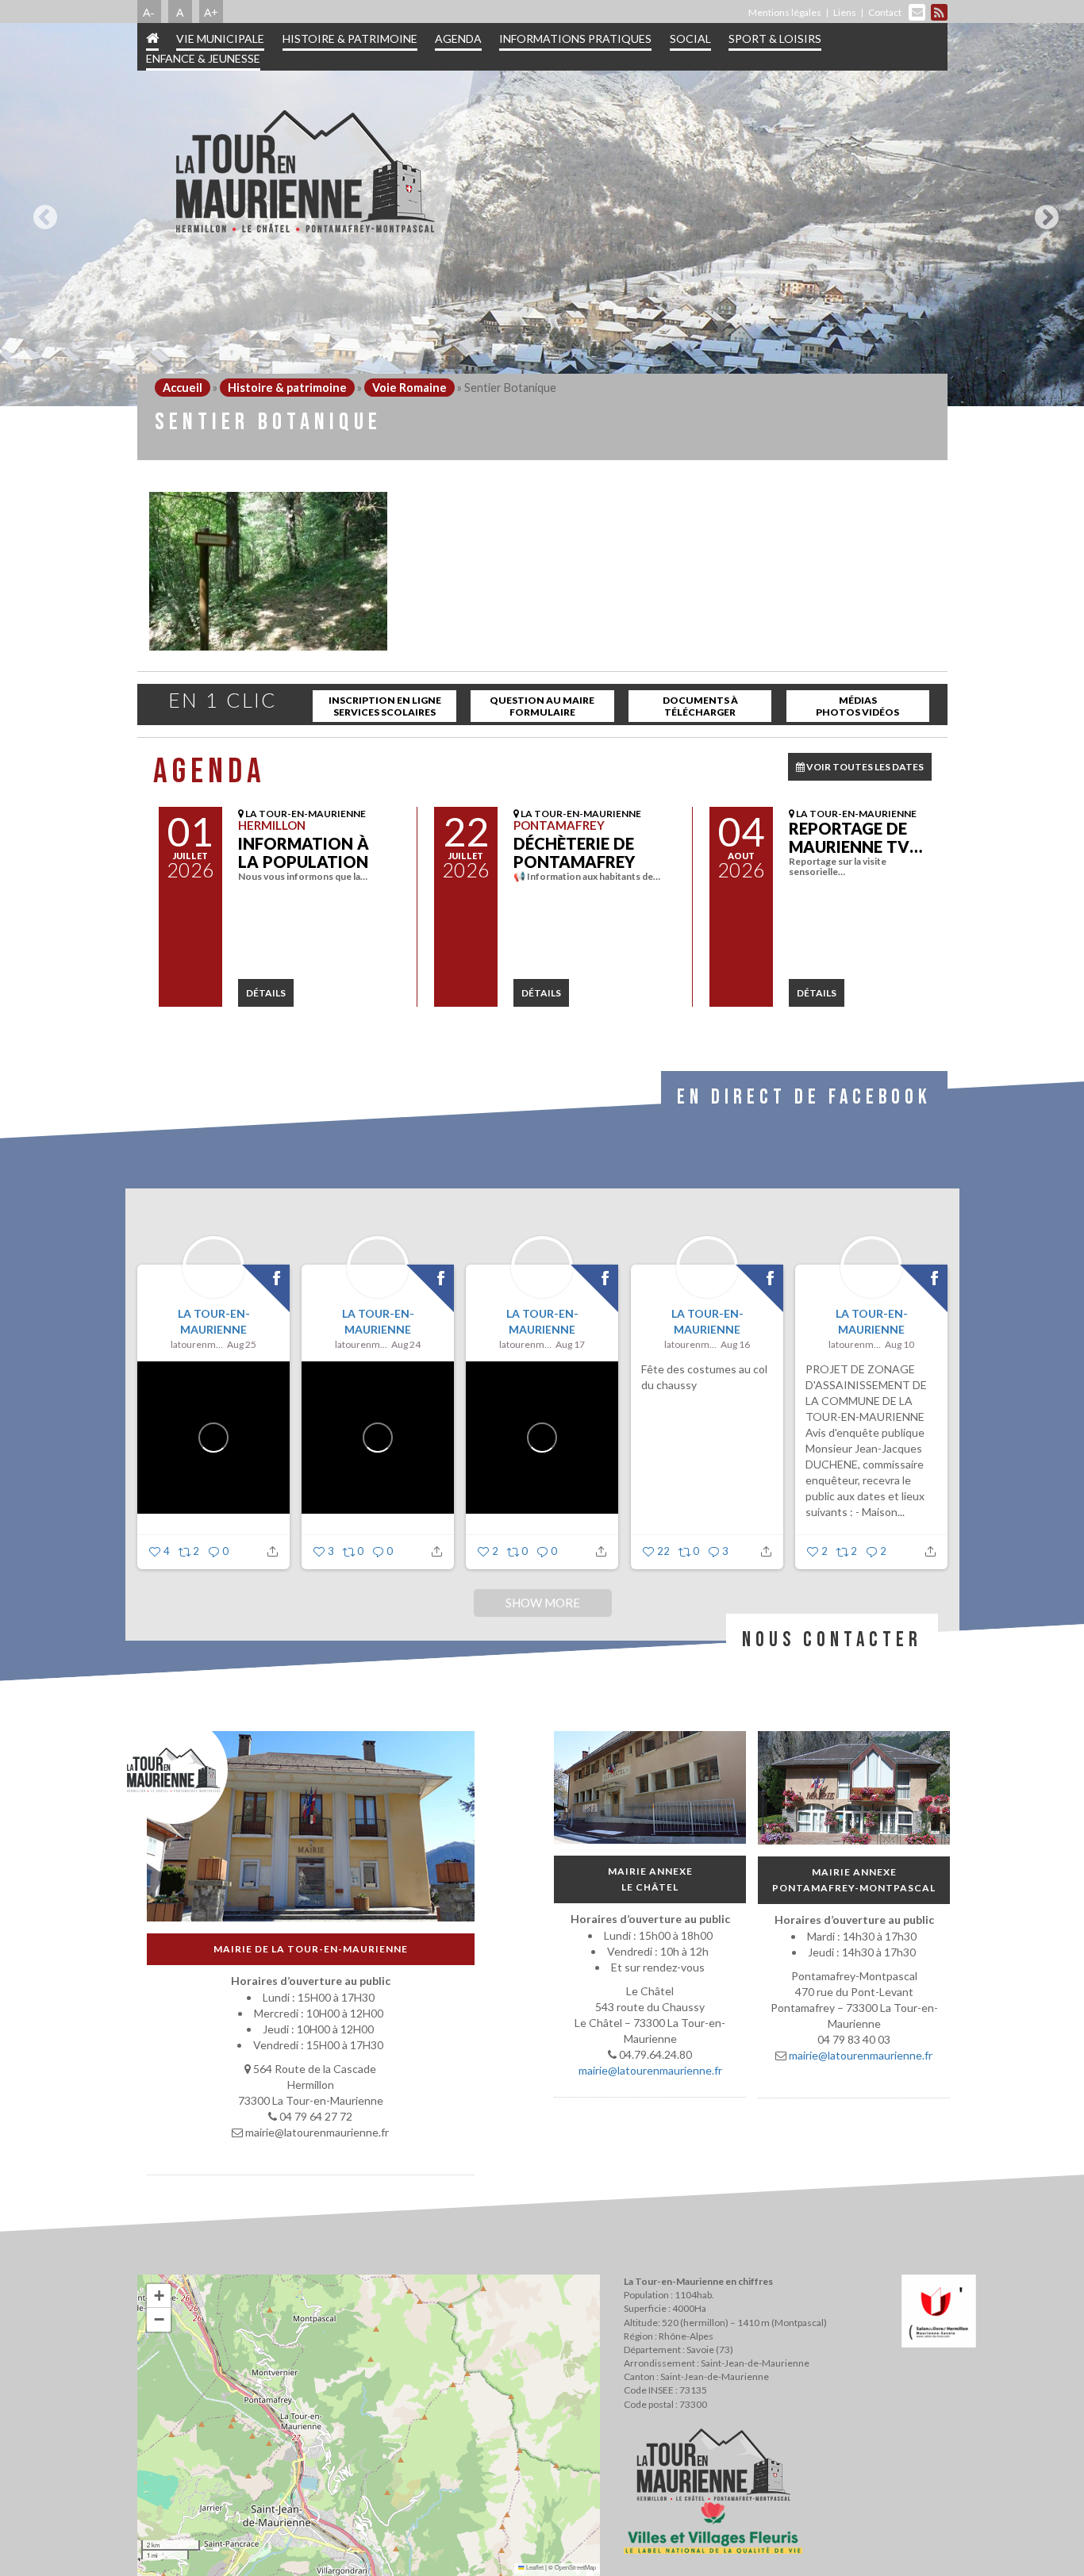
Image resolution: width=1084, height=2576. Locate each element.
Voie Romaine (409, 388)
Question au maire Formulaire (542, 706)
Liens (845, 12)
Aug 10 (899, 1344)
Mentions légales (785, 12)
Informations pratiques (575, 38)
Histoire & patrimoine (350, 38)
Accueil (183, 388)
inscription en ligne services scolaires (385, 706)
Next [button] (1043, 211)
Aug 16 (735, 1344)
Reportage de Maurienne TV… (855, 837)
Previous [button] (41, 211)
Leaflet (534, 2567)
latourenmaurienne (197, 1344)
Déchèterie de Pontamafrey (574, 852)
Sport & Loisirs (775, 38)
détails (266, 993)
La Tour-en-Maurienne (213, 1321)
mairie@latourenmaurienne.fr (650, 2070)
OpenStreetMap (575, 2567)
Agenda (458, 38)
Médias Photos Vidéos (857, 706)
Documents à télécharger (700, 706)
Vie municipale (220, 38)
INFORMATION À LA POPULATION (304, 852)
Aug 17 (570, 1344)
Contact (885, 12)
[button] (159, 2296)
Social (690, 38)
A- (149, 12)
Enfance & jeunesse (203, 58)
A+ (211, 12)
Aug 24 (406, 1344)
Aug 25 (242, 1344)
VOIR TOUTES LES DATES (864, 767)
